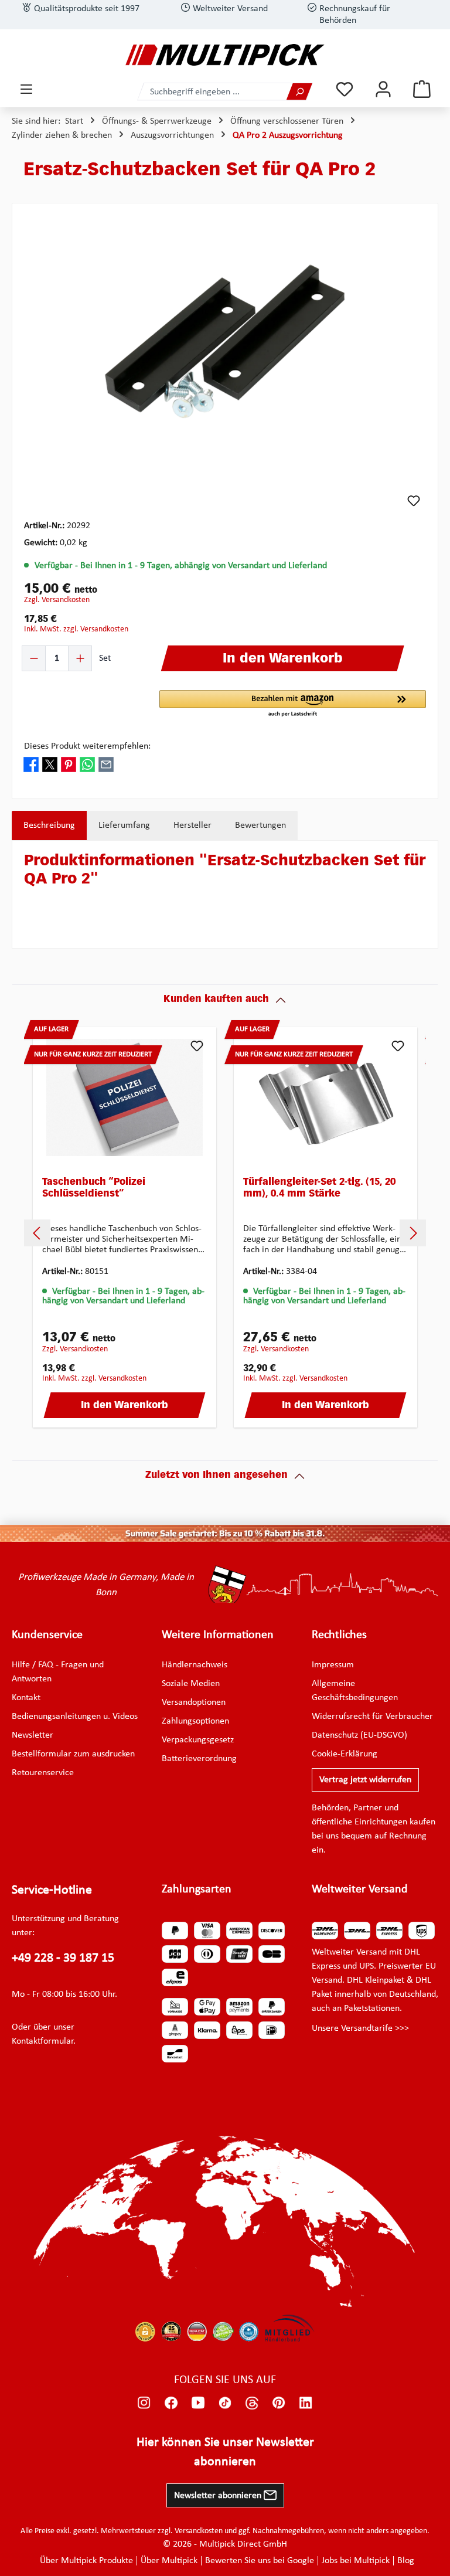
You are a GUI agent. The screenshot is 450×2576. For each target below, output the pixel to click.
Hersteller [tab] (192, 825)
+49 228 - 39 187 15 (63, 1958)
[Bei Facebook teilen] (31, 764)
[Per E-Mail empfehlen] (106, 764)
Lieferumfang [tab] (124, 825)
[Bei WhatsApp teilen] (87, 764)
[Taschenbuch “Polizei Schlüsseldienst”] (125, 1097)
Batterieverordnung (199, 1759)
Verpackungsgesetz (198, 1740)
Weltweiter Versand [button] (360, 1889)
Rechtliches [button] (339, 1635)
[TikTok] (225, 2402)
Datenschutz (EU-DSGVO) (359, 1735)
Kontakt (26, 1698)
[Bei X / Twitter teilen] (50, 764)
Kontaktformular (42, 2041)
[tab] (49, 825)
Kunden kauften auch (216, 1000)
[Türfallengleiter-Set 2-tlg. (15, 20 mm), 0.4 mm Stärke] (325, 1097)
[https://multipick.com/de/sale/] (225, 1534)
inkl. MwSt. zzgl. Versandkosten (76, 629)
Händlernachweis (195, 1665)
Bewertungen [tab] (260, 825)
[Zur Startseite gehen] (225, 55)
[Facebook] (171, 2402)
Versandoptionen (194, 1702)
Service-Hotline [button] (52, 1890)
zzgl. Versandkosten (57, 600)
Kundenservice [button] (47, 1635)
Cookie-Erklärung (345, 1754)
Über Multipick (169, 2561)
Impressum (333, 1665)
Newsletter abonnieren (219, 2496)
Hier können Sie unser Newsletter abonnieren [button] (225, 2452)
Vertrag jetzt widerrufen (365, 1780)
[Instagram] (144, 2402)
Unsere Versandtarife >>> (360, 2028)
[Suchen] (299, 92)
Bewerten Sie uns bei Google (260, 2561)
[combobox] (212, 92)
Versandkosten (199, 2531)
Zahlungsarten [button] (197, 1889)
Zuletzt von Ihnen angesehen (217, 1476)
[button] (293, 704)
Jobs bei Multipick (356, 2561)
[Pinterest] (279, 2402)
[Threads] (252, 2402)
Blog (406, 2561)
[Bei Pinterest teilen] (69, 764)
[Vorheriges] (37, 1233)
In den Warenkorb (125, 1406)
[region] (225, 341)
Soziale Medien (191, 1684)
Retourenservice (43, 1773)
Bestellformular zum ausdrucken (73, 1754)
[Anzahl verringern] (34, 658)
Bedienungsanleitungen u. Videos (75, 1717)
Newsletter (33, 1735)
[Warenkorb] (422, 89)
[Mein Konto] (383, 89)
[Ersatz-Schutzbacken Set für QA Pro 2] (225, 341)
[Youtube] (198, 2402)
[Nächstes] (413, 1233)
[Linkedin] (306, 2402)
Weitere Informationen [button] (218, 1635)
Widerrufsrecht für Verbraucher (372, 1717)
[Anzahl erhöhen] (80, 658)
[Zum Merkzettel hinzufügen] (414, 501)
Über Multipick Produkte (86, 2561)
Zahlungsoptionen (195, 1721)
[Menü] (26, 89)
